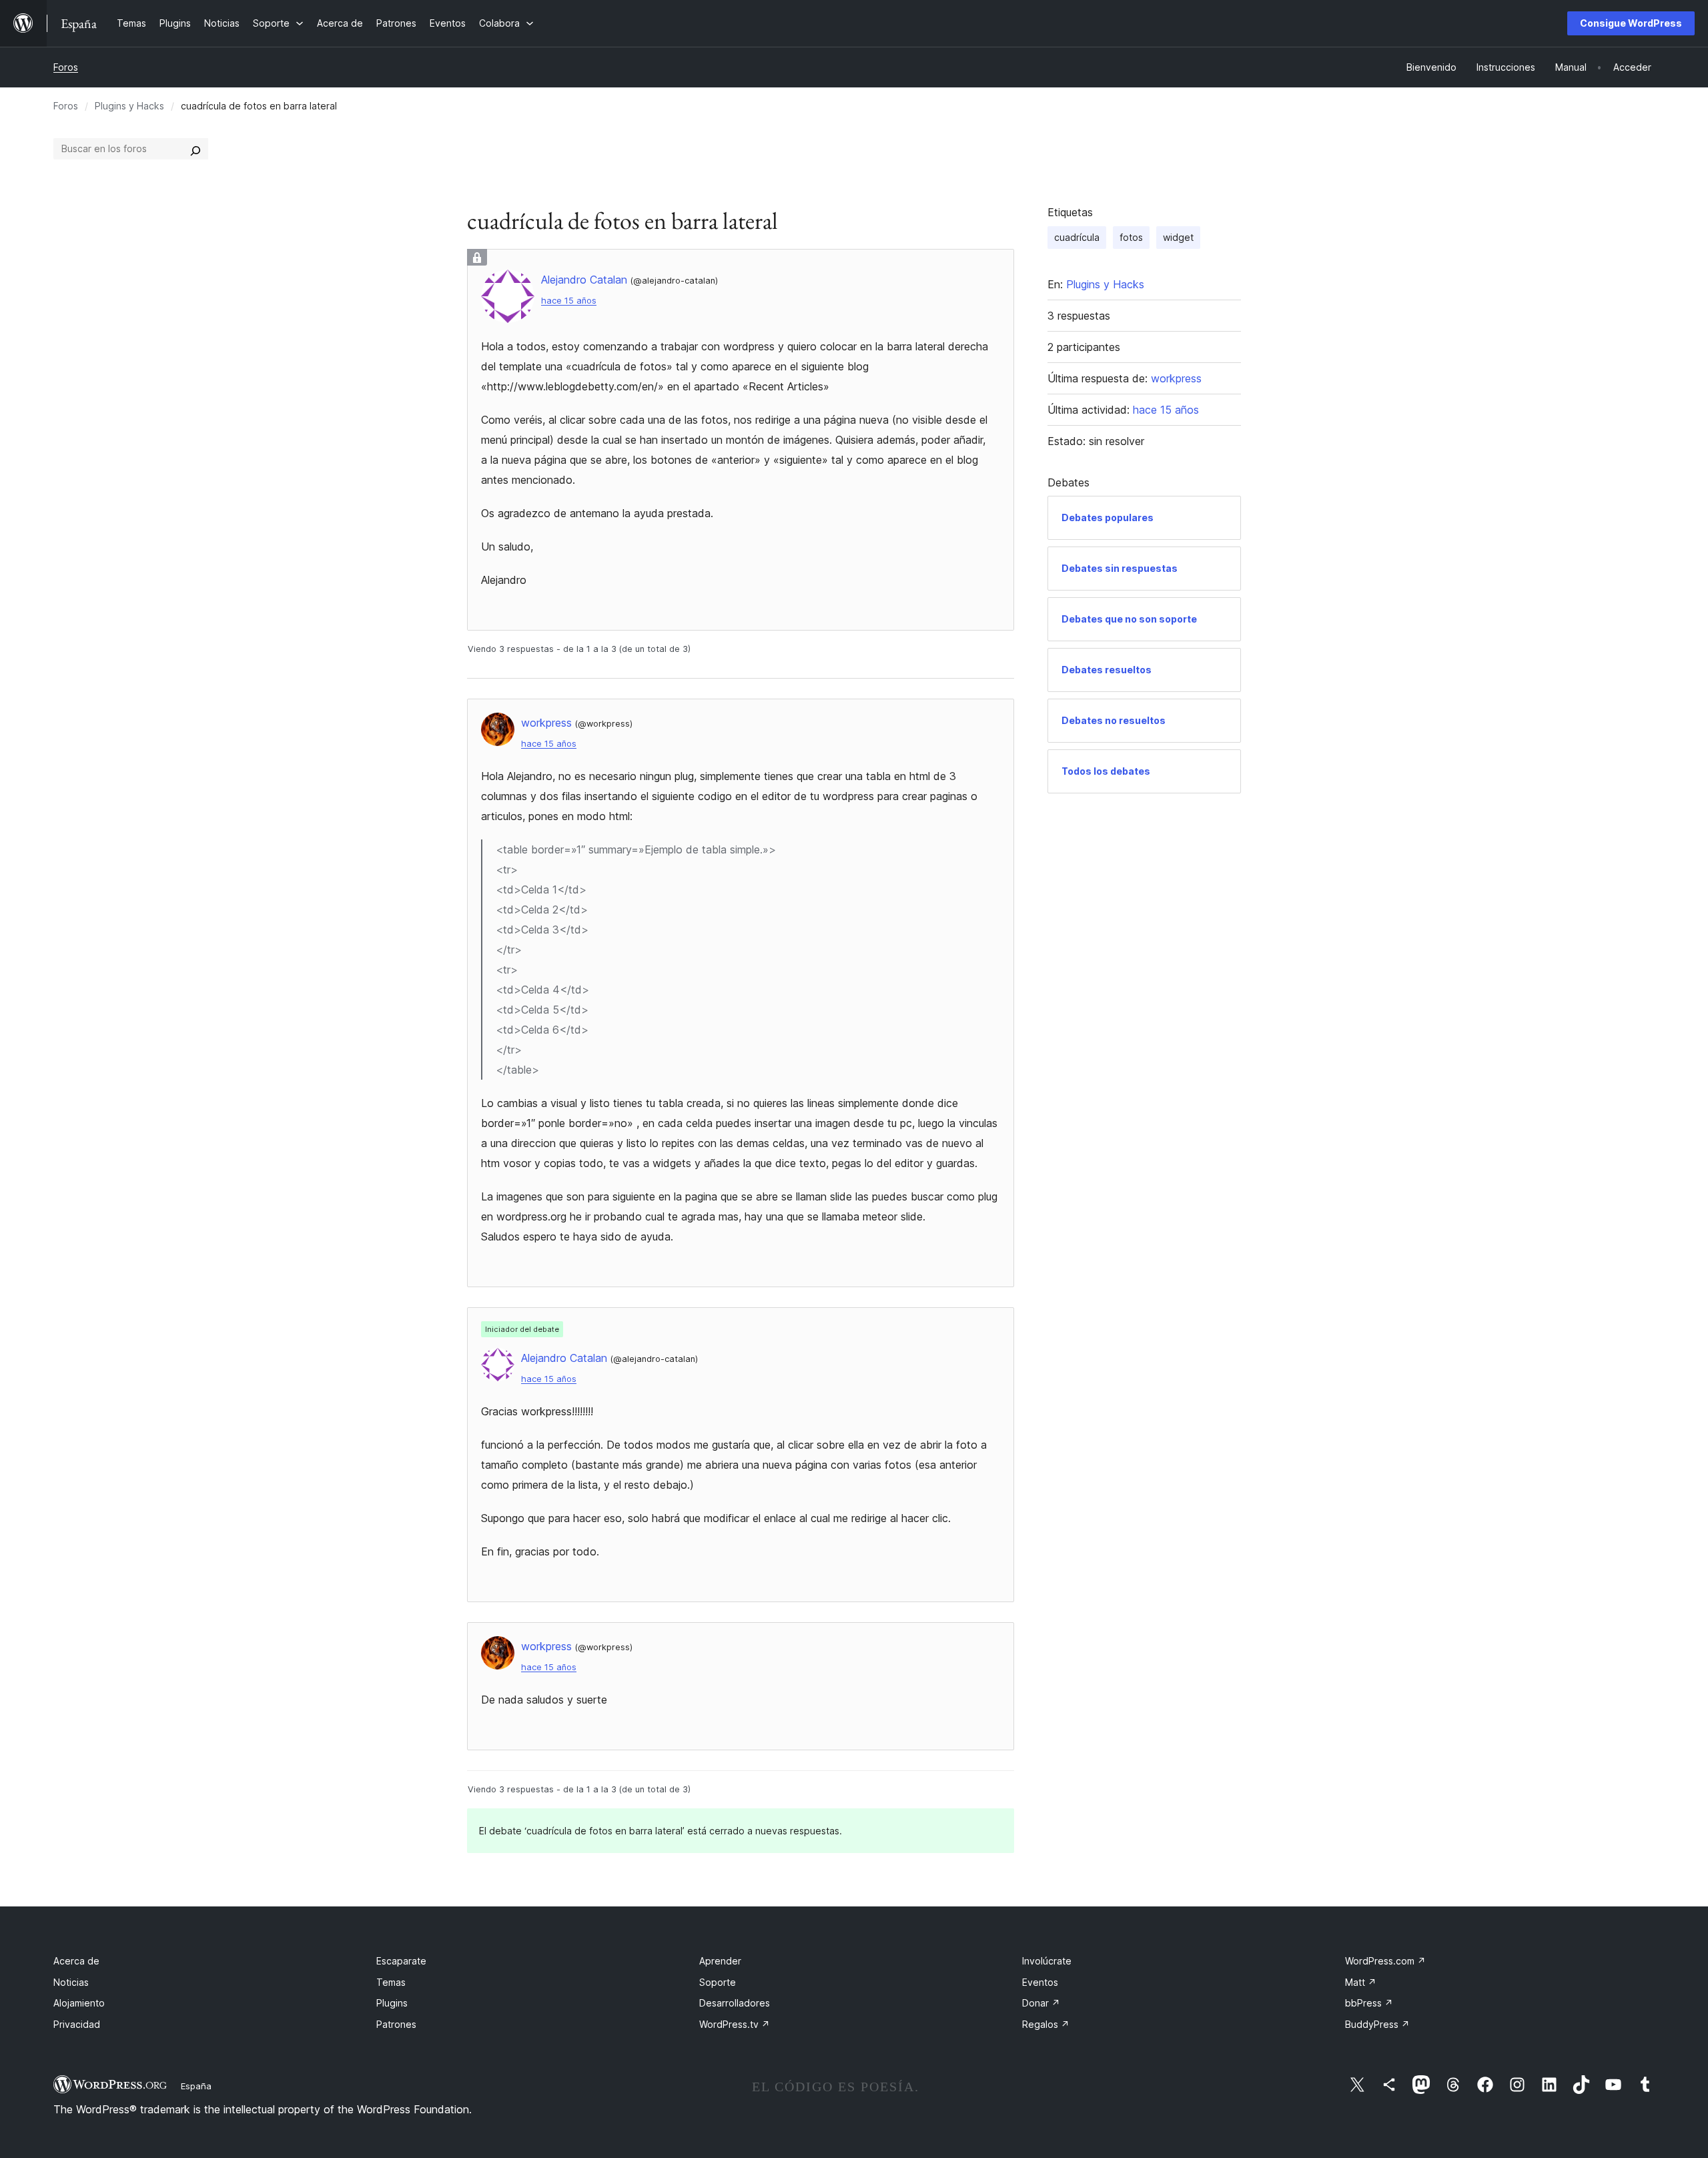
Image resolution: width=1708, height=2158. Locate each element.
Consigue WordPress (1631, 23)
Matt (1361, 1982)
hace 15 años (569, 301)
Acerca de (76, 1961)
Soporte (718, 1982)
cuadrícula (1077, 237)
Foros (66, 67)
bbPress (1369, 2003)
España (196, 2086)
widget (1178, 237)
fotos (1131, 237)
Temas (391, 1982)
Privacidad (77, 2024)
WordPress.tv (735, 2024)
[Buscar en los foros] (195, 149)
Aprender (720, 1961)
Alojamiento (79, 2003)
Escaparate (401, 1961)
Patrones (396, 2024)
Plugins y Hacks (129, 106)
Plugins (392, 2003)
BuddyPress (1377, 2024)
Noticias (71, 1982)
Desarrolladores (735, 2003)
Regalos (1046, 2024)
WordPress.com (1385, 1961)
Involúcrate (1047, 1961)
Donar (1041, 2003)
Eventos (1040, 1982)
